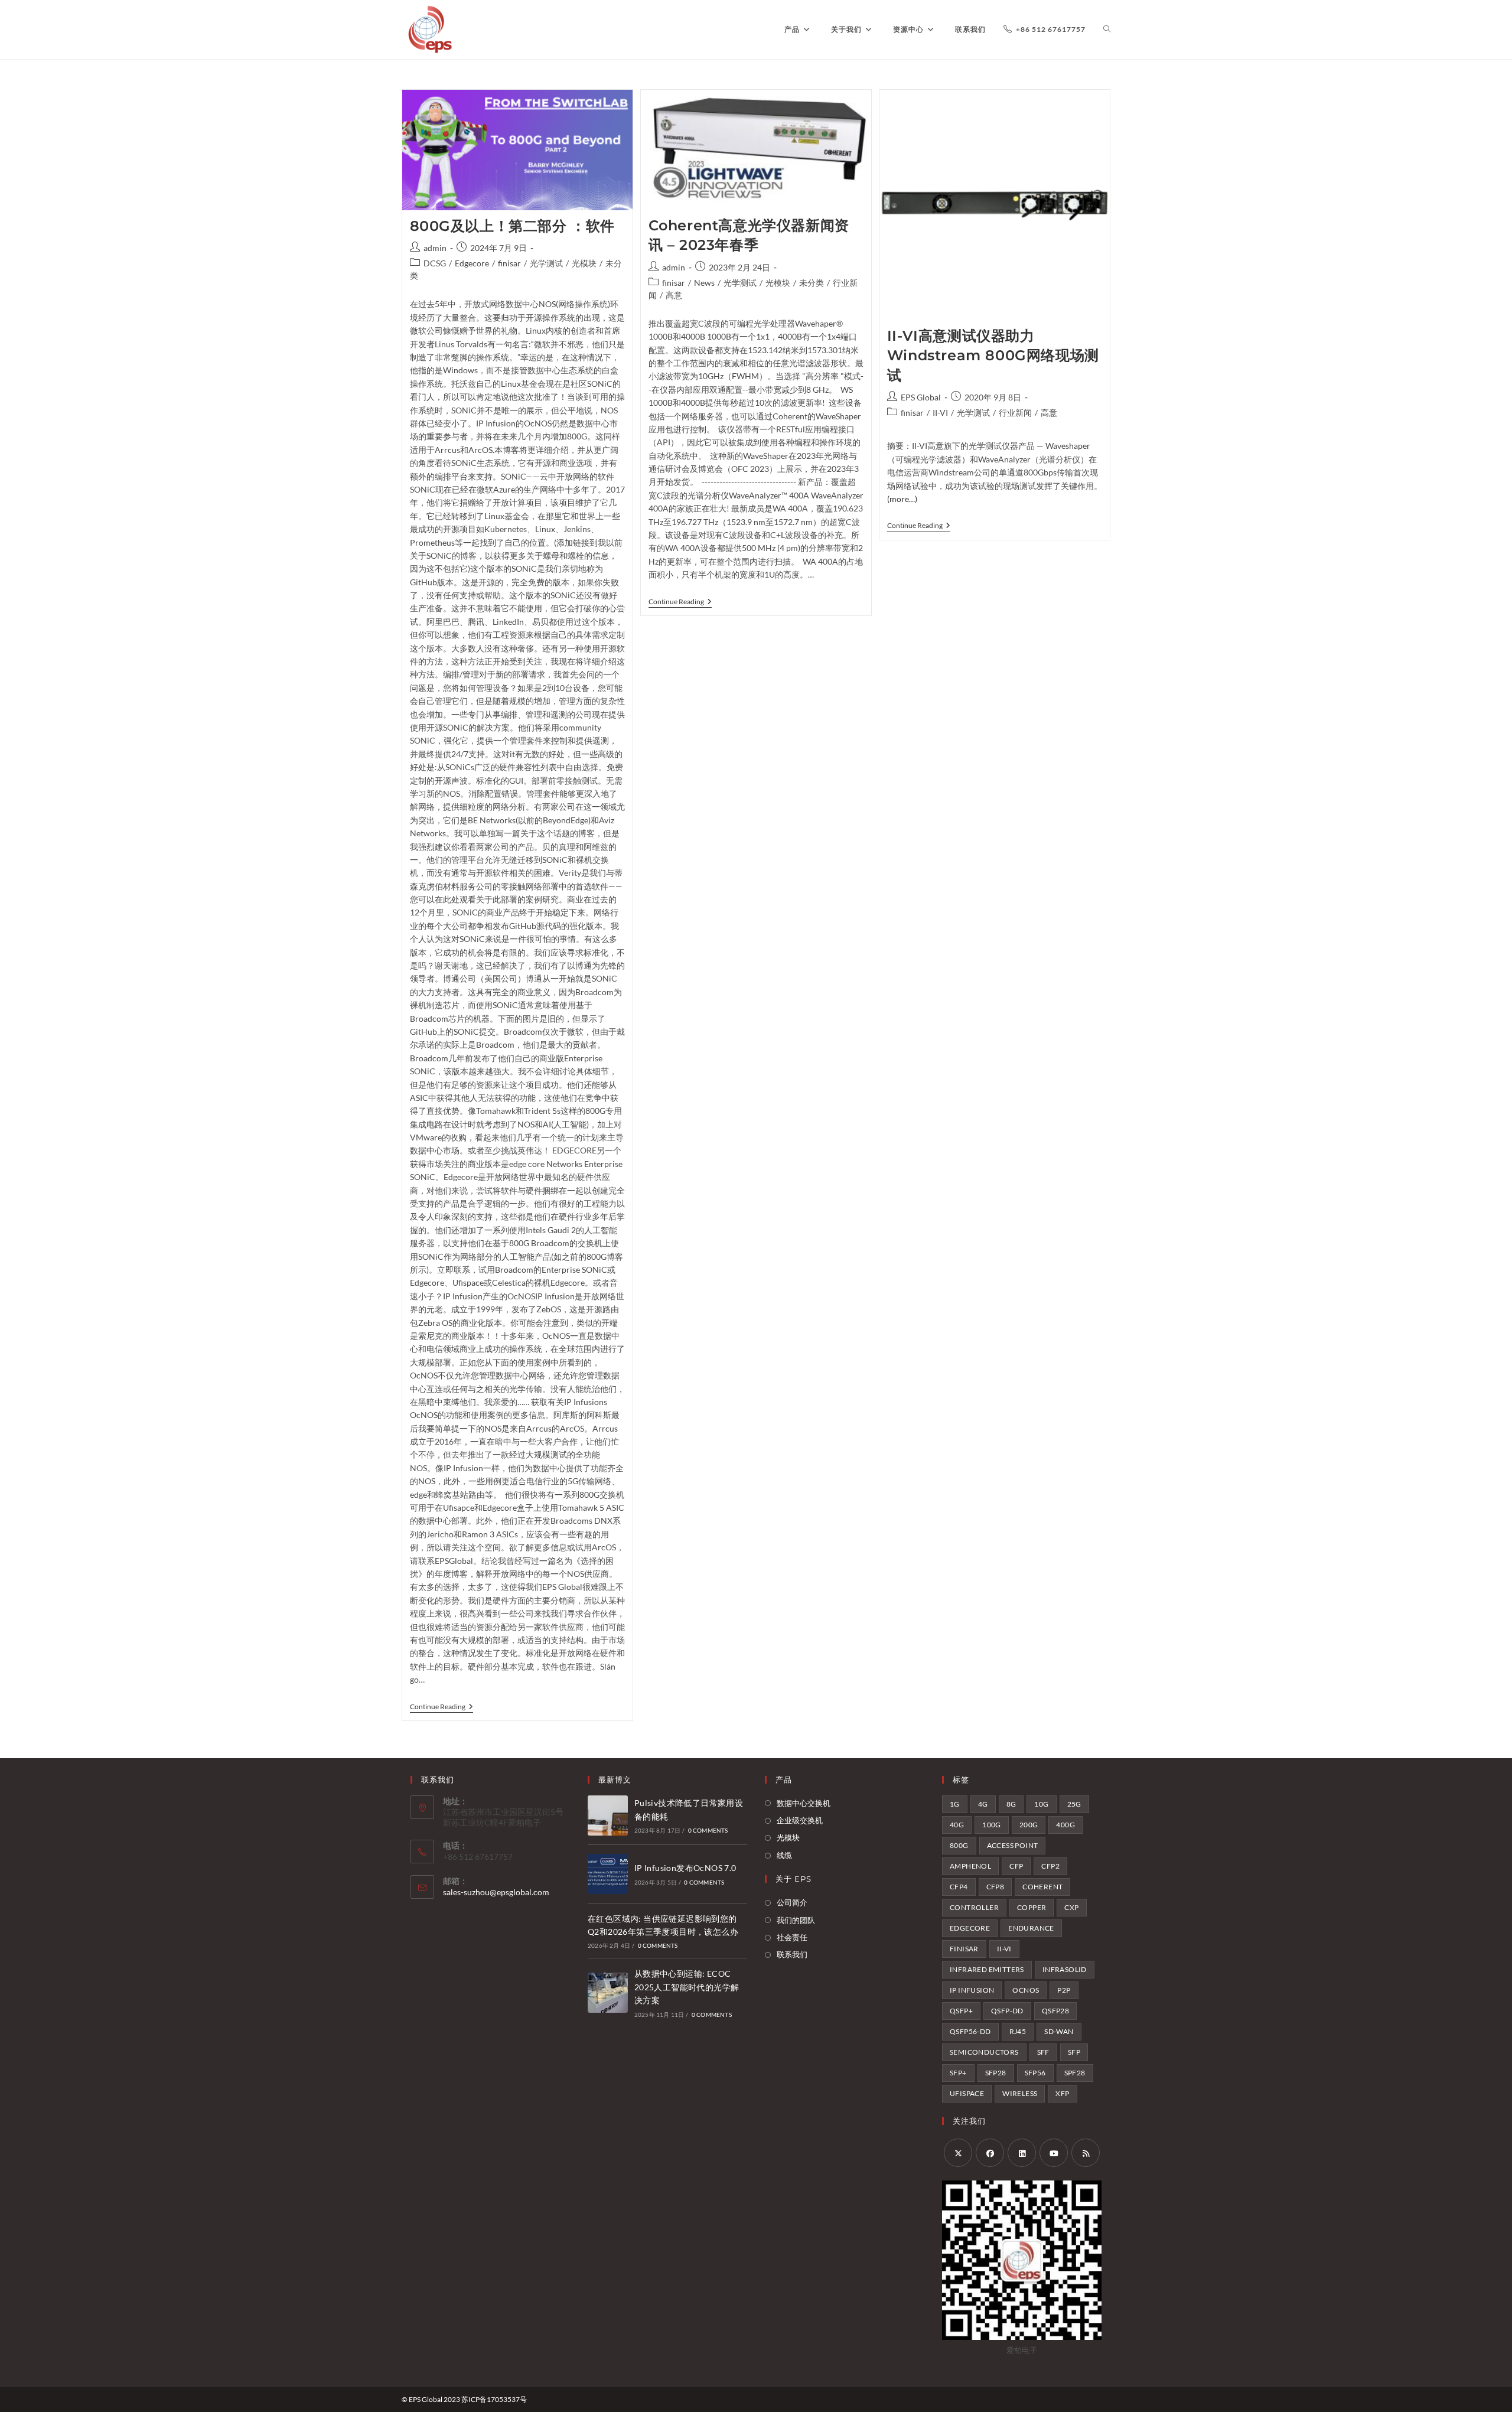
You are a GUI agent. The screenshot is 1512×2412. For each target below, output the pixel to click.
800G (959, 1845)
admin (435, 248)
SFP (1074, 2052)
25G (1074, 1804)
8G (1011, 1804)
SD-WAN (1059, 2031)
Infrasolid (1065, 1969)
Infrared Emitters (987, 1969)
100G (992, 1825)
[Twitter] (958, 2153)
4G (983, 1804)
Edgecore (472, 263)
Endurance (1031, 1928)
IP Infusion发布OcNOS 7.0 (685, 1868)
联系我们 (792, 1954)
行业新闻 (1015, 413)
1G (955, 1804)
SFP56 (1035, 2073)
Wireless (1020, 2093)
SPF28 (1075, 2073)
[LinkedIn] (1022, 2153)
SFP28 (996, 2073)
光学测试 (546, 263)
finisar (509, 263)
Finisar (964, 1949)
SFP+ (958, 2073)
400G (1065, 1825)
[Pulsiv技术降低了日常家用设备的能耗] (608, 1815)
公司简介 (792, 1902)
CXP (1071, 1907)
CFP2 (1050, 1866)
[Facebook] (990, 2153)
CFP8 (995, 1887)
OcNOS (1026, 1990)
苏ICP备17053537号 (494, 2399)
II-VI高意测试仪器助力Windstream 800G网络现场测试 (993, 356)
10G (1041, 1804)
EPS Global (921, 397)
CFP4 (959, 1887)
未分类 (812, 283)
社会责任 (792, 1937)
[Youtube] (1054, 2153)
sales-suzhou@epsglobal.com (496, 1892)
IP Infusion (972, 1990)
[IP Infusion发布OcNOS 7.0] (608, 1874)
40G (957, 1825)
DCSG (435, 263)
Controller (974, 1907)
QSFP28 (1055, 2011)
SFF (1043, 2052)
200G (1029, 1825)
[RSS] (1086, 2153)
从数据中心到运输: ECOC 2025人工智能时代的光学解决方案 (687, 1987)
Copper (1032, 1907)
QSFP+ (961, 2011)
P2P (1064, 1990)
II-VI (940, 413)
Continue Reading (441, 1708)
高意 (674, 295)
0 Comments (708, 1830)
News (704, 283)
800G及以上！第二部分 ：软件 (513, 226)
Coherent (1042, 1887)
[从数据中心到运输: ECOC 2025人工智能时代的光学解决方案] (608, 1993)
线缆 (784, 1855)
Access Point (1013, 1845)
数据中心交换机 (804, 1803)
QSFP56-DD (970, 2031)
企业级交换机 (800, 1820)
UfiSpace (967, 2093)
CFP (1016, 1866)
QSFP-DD (1007, 2011)
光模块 (584, 263)
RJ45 (1018, 2031)
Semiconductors (984, 2052)
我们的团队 (796, 1920)
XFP (1062, 2093)
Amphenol (970, 1866)
